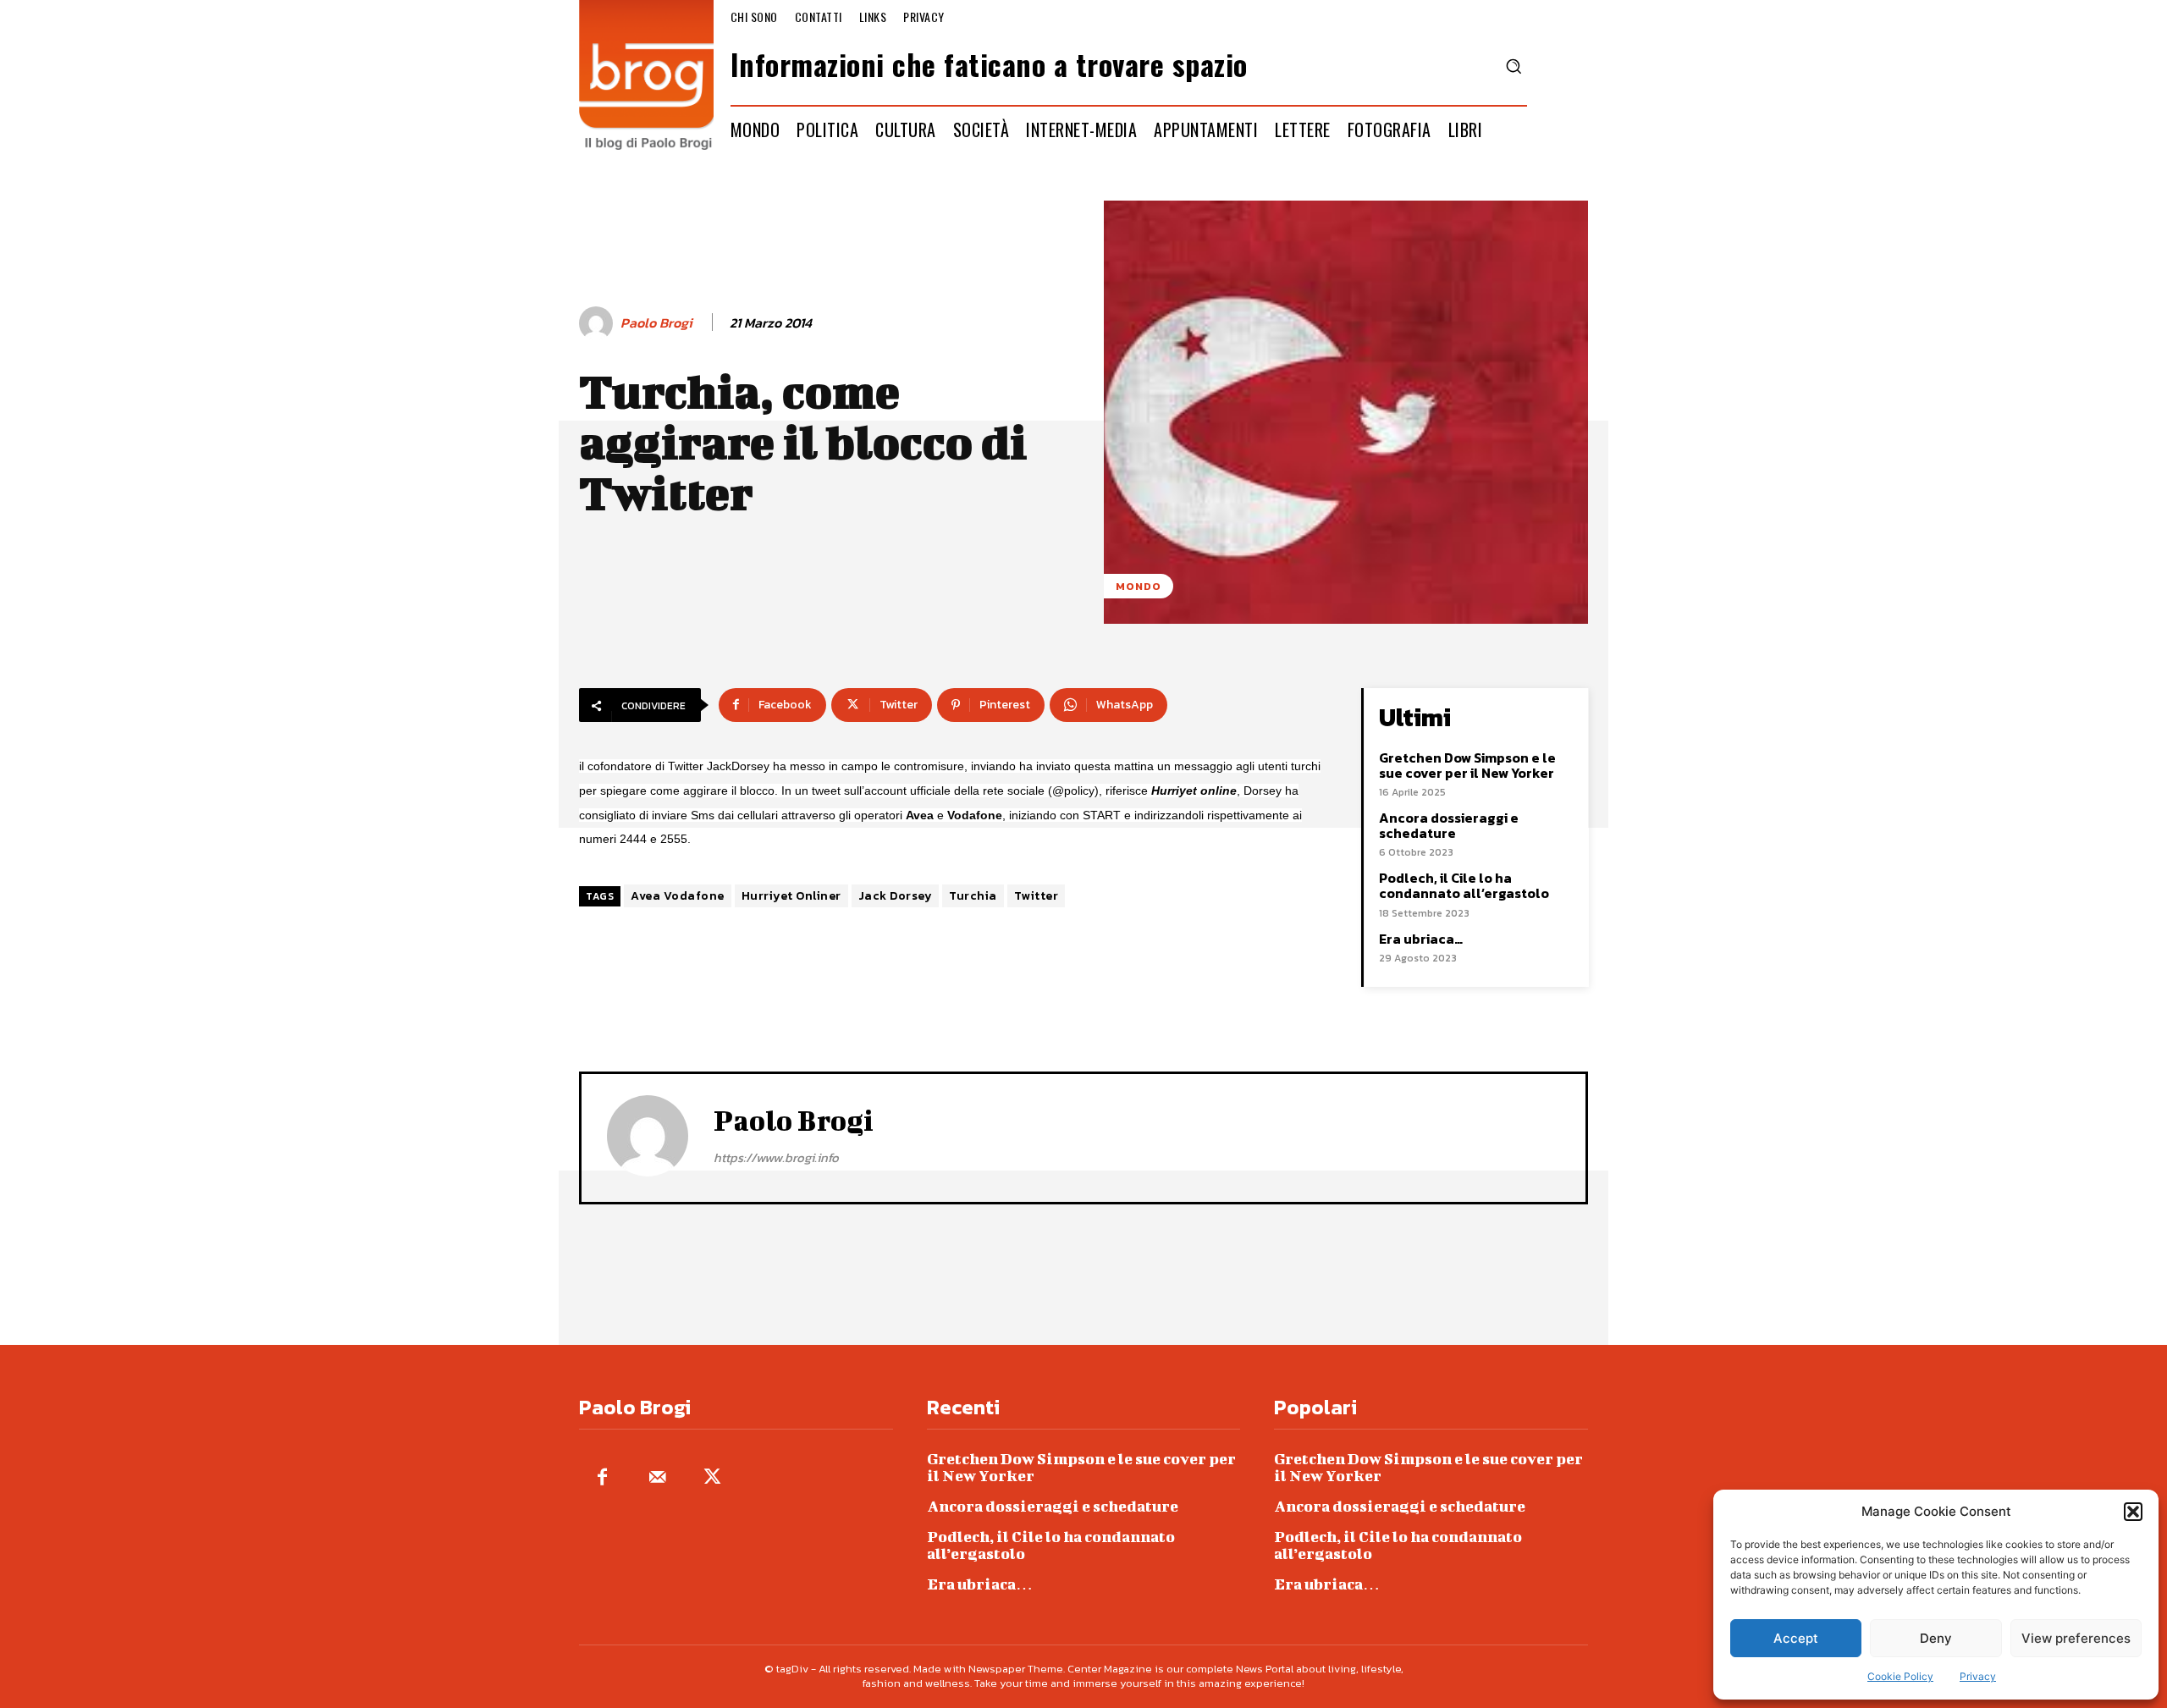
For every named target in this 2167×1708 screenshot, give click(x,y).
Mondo (1139, 586)
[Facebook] (602, 1478)
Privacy (1978, 1676)
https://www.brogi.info (776, 1157)
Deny (1936, 1638)
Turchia (973, 896)
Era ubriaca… (1421, 939)
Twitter (1037, 896)
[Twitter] (712, 1478)
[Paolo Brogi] (598, 323)
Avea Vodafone (678, 896)
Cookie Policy (1900, 1676)
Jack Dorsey (896, 896)
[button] (2133, 1512)
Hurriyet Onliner (791, 896)
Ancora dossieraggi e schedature (1449, 825)
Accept (1796, 1638)
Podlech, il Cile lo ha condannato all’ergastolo (1464, 885)
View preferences (2076, 1638)
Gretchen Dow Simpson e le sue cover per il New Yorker (1467, 765)
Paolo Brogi (656, 323)
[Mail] (657, 1478)
